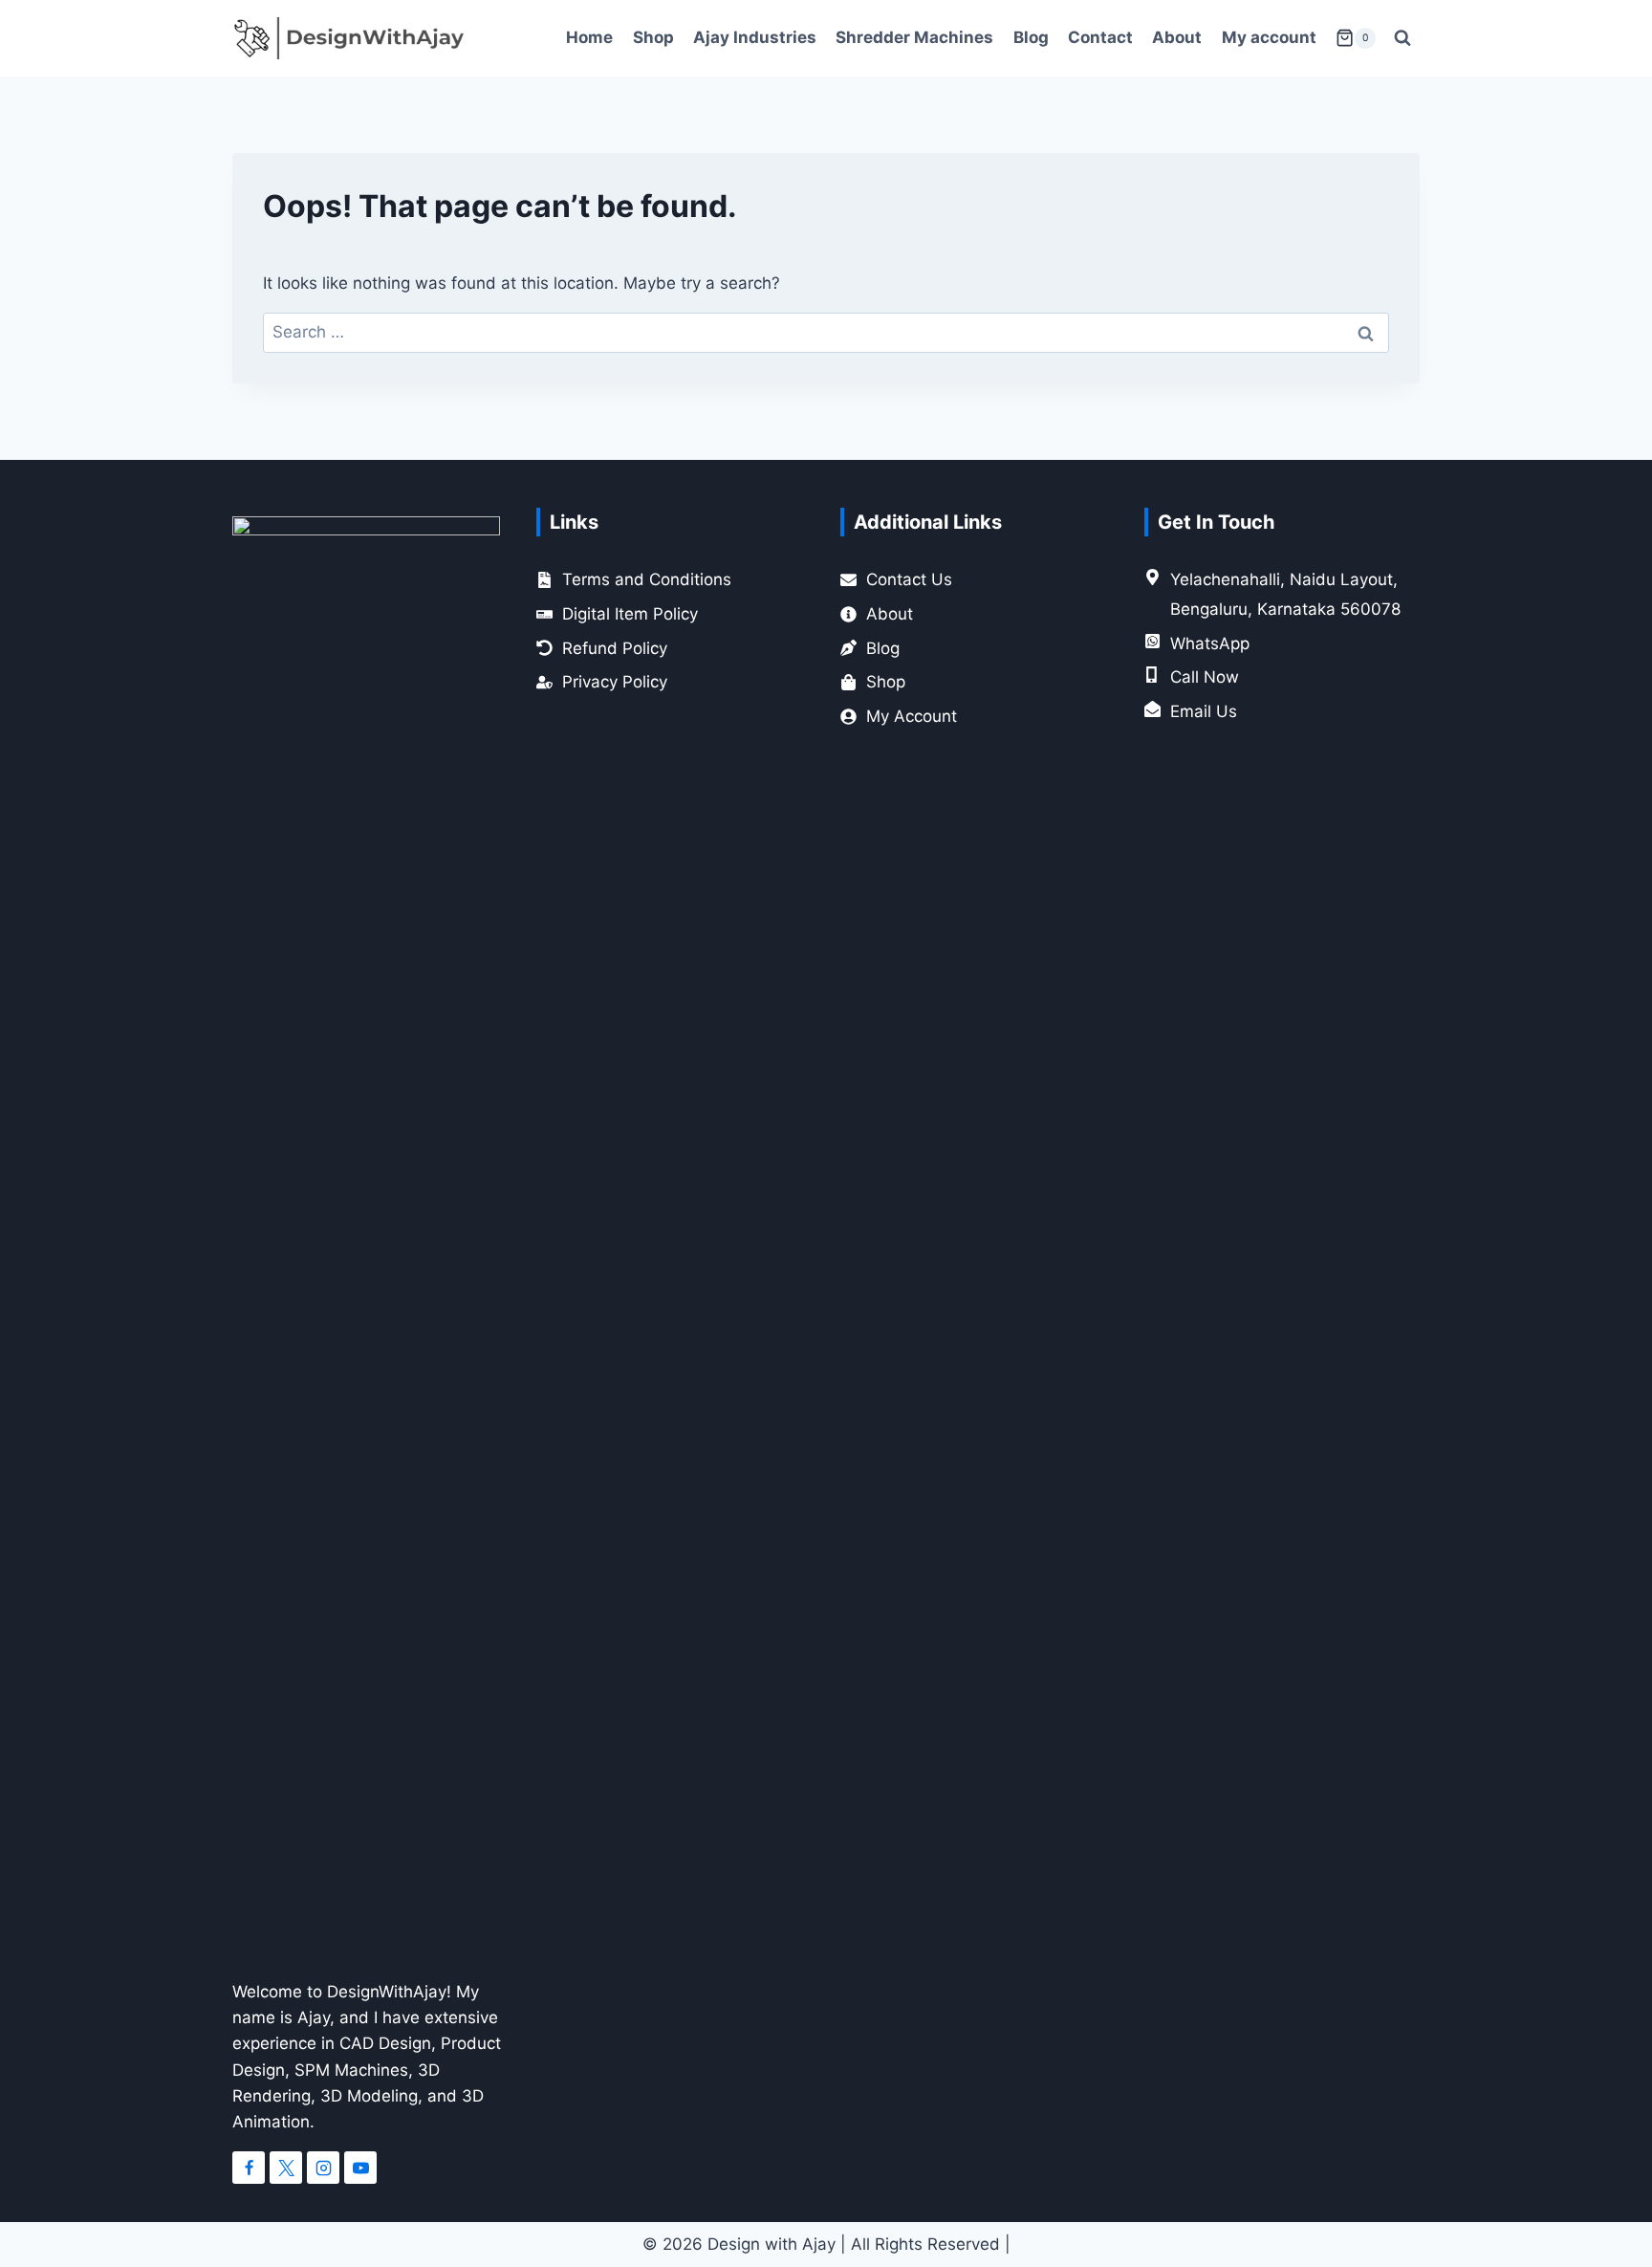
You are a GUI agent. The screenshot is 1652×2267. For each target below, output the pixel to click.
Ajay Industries (755, 37)
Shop (653, 37)
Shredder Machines (914, 37)
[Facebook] (249, 2168)
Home (589, 37)
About (1177, 37)
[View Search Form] (1402, 38)
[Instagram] (323, 2168)
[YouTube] (360, 2168)
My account (1269, 37)
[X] (286, 2168)
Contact (1100, 37)
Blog (1031, 37)
